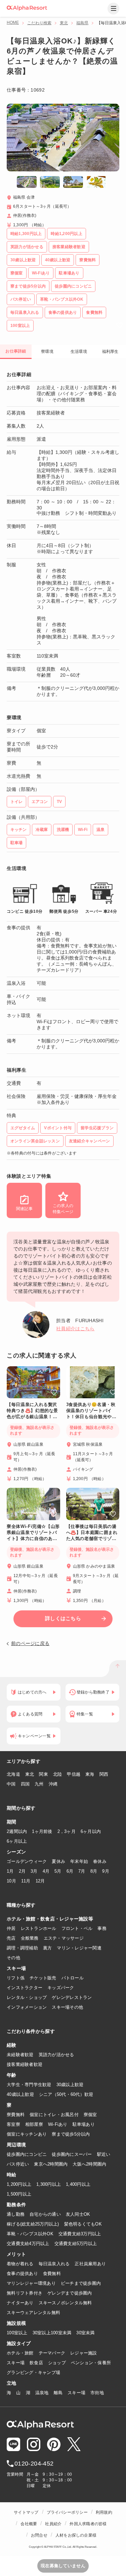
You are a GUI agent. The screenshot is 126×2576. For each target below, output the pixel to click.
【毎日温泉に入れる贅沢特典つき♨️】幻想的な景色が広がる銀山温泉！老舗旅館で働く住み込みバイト (32, 1411)
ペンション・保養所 (91, 2363)
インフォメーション (27, 2007)
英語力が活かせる (56, 2055)
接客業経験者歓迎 (25, 2064)
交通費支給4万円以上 (28, 2244)
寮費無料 (16, 2115)
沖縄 (53, 1784)
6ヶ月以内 (91, 1831)
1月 (10, 1871)
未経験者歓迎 (20, 2055)
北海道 (13, 1774)
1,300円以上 (49, 2184)
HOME (13, 23)
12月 (40, 1881)
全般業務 (30, 1938)
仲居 (11, 1928)
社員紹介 (53, 2524)
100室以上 (17, 2333)
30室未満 (85, 2333)
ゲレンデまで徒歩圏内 (70, 2293)
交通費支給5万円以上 (76, 2244)
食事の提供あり (22, 2273)
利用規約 (104, 2512)
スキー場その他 (67, 2007)
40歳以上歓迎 (20, 2094)
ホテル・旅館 (20, 2353)
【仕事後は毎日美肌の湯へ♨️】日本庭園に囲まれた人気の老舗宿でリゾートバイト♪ (92, 1533)
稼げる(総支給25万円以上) (33, 2224)
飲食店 (36, 2363)
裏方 (48, 1948)
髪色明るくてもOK (83, 2224)
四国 (25, 1784)
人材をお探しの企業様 (76, 2535)
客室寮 (13, 2124)
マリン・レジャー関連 (79, 1948)
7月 (82, 1871)
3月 (34, 1871)
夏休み (58, 1861)
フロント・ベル (77, 1928)
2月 (22, 1871)
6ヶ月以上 (17, 1841)
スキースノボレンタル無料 (65, 2303)
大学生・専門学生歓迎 (29, 2085)
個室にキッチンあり (27, 2134)
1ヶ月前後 (42, 1831)
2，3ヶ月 (67, 1831)
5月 (58, 1871)
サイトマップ (26, 2512)
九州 (39, 1784)
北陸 (58, 1774)
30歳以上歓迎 (70, 2085)
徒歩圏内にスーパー (72, 2154)
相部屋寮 (34, 2124)
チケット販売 (43, 1978)
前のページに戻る (30, 1643)
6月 (70, 1871)
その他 (13, 1958)
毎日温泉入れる (54, 2264)
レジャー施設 (84, 2353)
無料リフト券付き (25, 2293)
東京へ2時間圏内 (51, 2164)
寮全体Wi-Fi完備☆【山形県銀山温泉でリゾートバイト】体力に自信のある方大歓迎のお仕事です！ (33, 1533)
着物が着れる (20, 2264)
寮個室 (90, 2115)
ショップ (57, 2363)
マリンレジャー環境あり (31, 2283)
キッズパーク (61, 1988)
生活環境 (79, 352)
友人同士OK (78, 2214)
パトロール (73, 1978)
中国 (11, 1784)
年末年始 (79, 1861)
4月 (46, 1871)
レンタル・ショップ (27, 1997)
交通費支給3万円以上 (80, 2234)
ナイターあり (20, 2303)
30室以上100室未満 (52, 2333)
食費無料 (52, 2273)
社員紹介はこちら (75, 1329)
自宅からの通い (45, 2214)
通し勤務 (16, 2214)
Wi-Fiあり (58, 2124)
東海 (90, 1774)
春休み (100, 1861)
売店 (11, 1938)
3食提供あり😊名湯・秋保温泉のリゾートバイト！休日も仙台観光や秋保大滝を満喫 (91, 1411)
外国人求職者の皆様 (88, 2524)
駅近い (104, 2154)
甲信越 (74, 1774)
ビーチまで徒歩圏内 (81, 2283)
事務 (102, 1928)
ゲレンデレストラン (72, 1997)
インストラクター (25, 1988)
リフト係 (16, 1978)
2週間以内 (17, 1831)
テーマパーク (52, 2353)
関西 (104, 1774)
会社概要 (29, 2524)
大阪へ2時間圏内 (89, 2164)
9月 (106, 1871)
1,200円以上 (19, 2184)
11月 (26, 1881)
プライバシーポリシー (67, 2512)
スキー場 (16, 2363)
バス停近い (18, 2164)
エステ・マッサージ (64, 1938)
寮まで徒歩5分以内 (71, 2134)
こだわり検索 (39, 23)
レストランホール (39, 1928)
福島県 (82, 23)
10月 (11, 1881)
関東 (44, 1774)
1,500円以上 (19, 2194)
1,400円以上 (78, 2184)
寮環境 (47, 352)
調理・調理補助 (22, 1948)
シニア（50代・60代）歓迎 (66, 2094)
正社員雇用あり (90, 2264)
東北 (64, 23)
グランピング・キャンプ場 (33, 2372)
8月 (94, 1871)
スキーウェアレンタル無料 (33, 2313)
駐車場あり (84, 2124)
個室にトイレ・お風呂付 (54, 2115)
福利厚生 (110, 352)
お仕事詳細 (16, 351)
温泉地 (42, 2393)
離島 (58, 2393)
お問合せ (39, 2535)
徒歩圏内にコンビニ (27, 2154)
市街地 (97, 2393)
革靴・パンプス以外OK (30, 2234)
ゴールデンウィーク (27, 1861)
